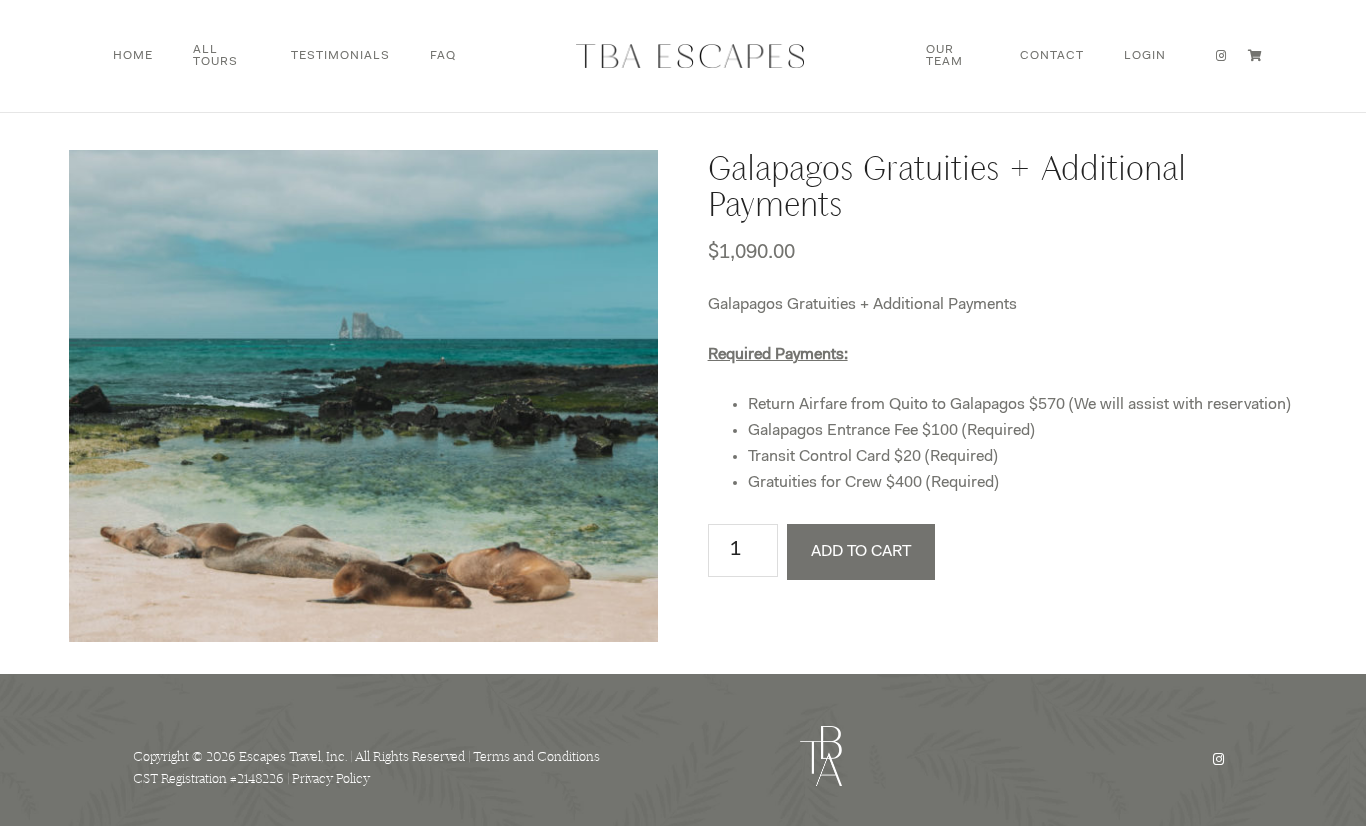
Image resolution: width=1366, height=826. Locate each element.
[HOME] (691, 56)
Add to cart (861, 552)
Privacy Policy (331, 778)
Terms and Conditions (536, 756)
